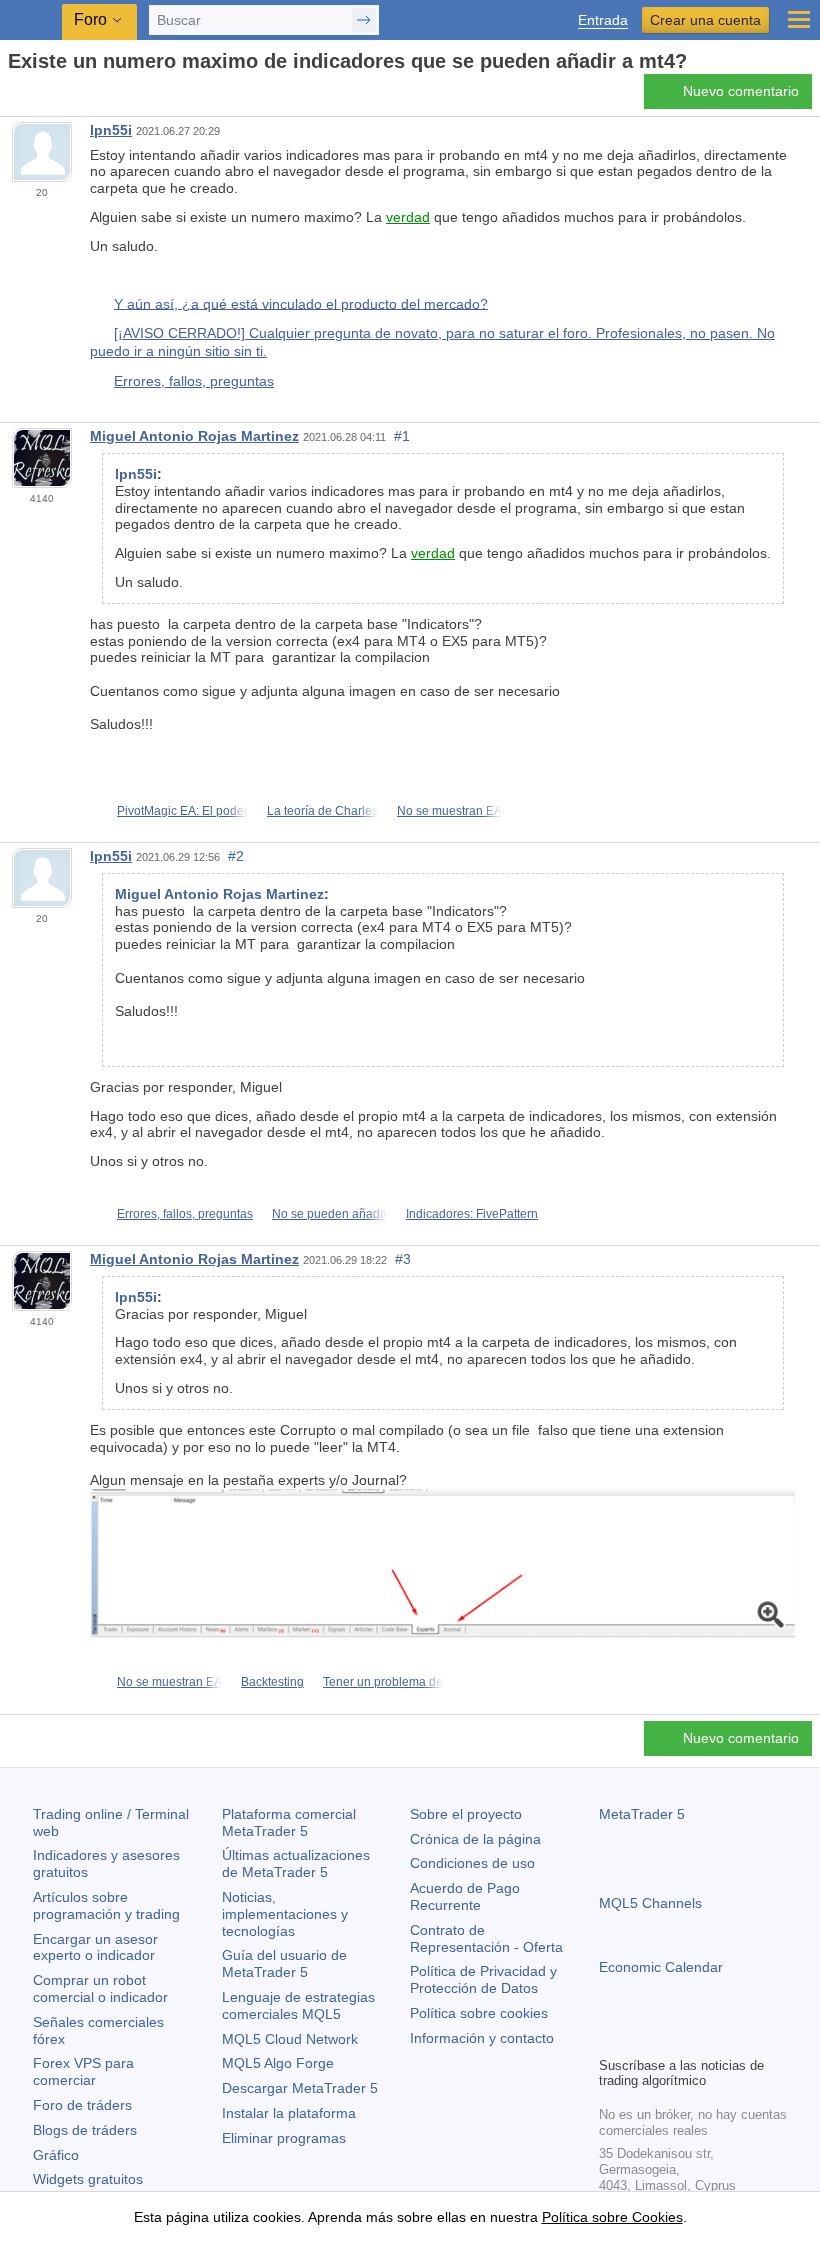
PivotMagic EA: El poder (182, 811)
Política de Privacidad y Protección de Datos (483, 1979)
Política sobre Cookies (612, 2217)
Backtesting (272, 1682)
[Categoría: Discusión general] (38, 97)
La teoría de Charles (322, 811)
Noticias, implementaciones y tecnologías (285, 1914)
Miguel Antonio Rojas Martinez (194, 436)
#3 (403, 1259)
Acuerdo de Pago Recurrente (465, 1896)
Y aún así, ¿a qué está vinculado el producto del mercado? (301, 303)
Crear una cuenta (705, 20)
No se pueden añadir (329, 1214)
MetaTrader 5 (642, 1814)
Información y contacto (482, 2038)
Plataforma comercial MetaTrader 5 (289, 1822)
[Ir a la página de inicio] (14, 96)
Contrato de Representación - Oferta (486, 1938)
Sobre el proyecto (466, 1814)
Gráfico (56, 2155)
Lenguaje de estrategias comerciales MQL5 (298, 2005)
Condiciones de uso (472, 1863)
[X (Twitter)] (675, 2038)
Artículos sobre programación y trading (106, 1905)
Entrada (603, 20)
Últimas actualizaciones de (296, 1863)
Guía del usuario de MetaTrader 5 (284, 1963)
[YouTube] (707, 2038)
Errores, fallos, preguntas (194, 381)
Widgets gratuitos (88, 2179)
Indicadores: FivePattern (472, 1214)
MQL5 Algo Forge (278, 2063)
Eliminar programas (284, 2138)
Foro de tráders (82, 2105)
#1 (402, 436)
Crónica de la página (475, 1839)
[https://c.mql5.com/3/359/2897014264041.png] (443, 1563)
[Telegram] (643, 2038)
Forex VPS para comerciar (83, 2071)
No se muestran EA (449, 811)
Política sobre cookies (479, 2013)
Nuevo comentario (741, 91)
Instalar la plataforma (289, 2113)
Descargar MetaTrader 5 (300, 2088)
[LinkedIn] (739, 2038)
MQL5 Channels (650, 1903)
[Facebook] (611, 2038)
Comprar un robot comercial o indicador (100, 1988)
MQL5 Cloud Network (290, 2039)
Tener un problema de (383, 1682)
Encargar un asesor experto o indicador (95, 1947)
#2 (236, 856)
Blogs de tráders (85, 2130)
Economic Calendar (661, 1967)
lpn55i (111, 130)
